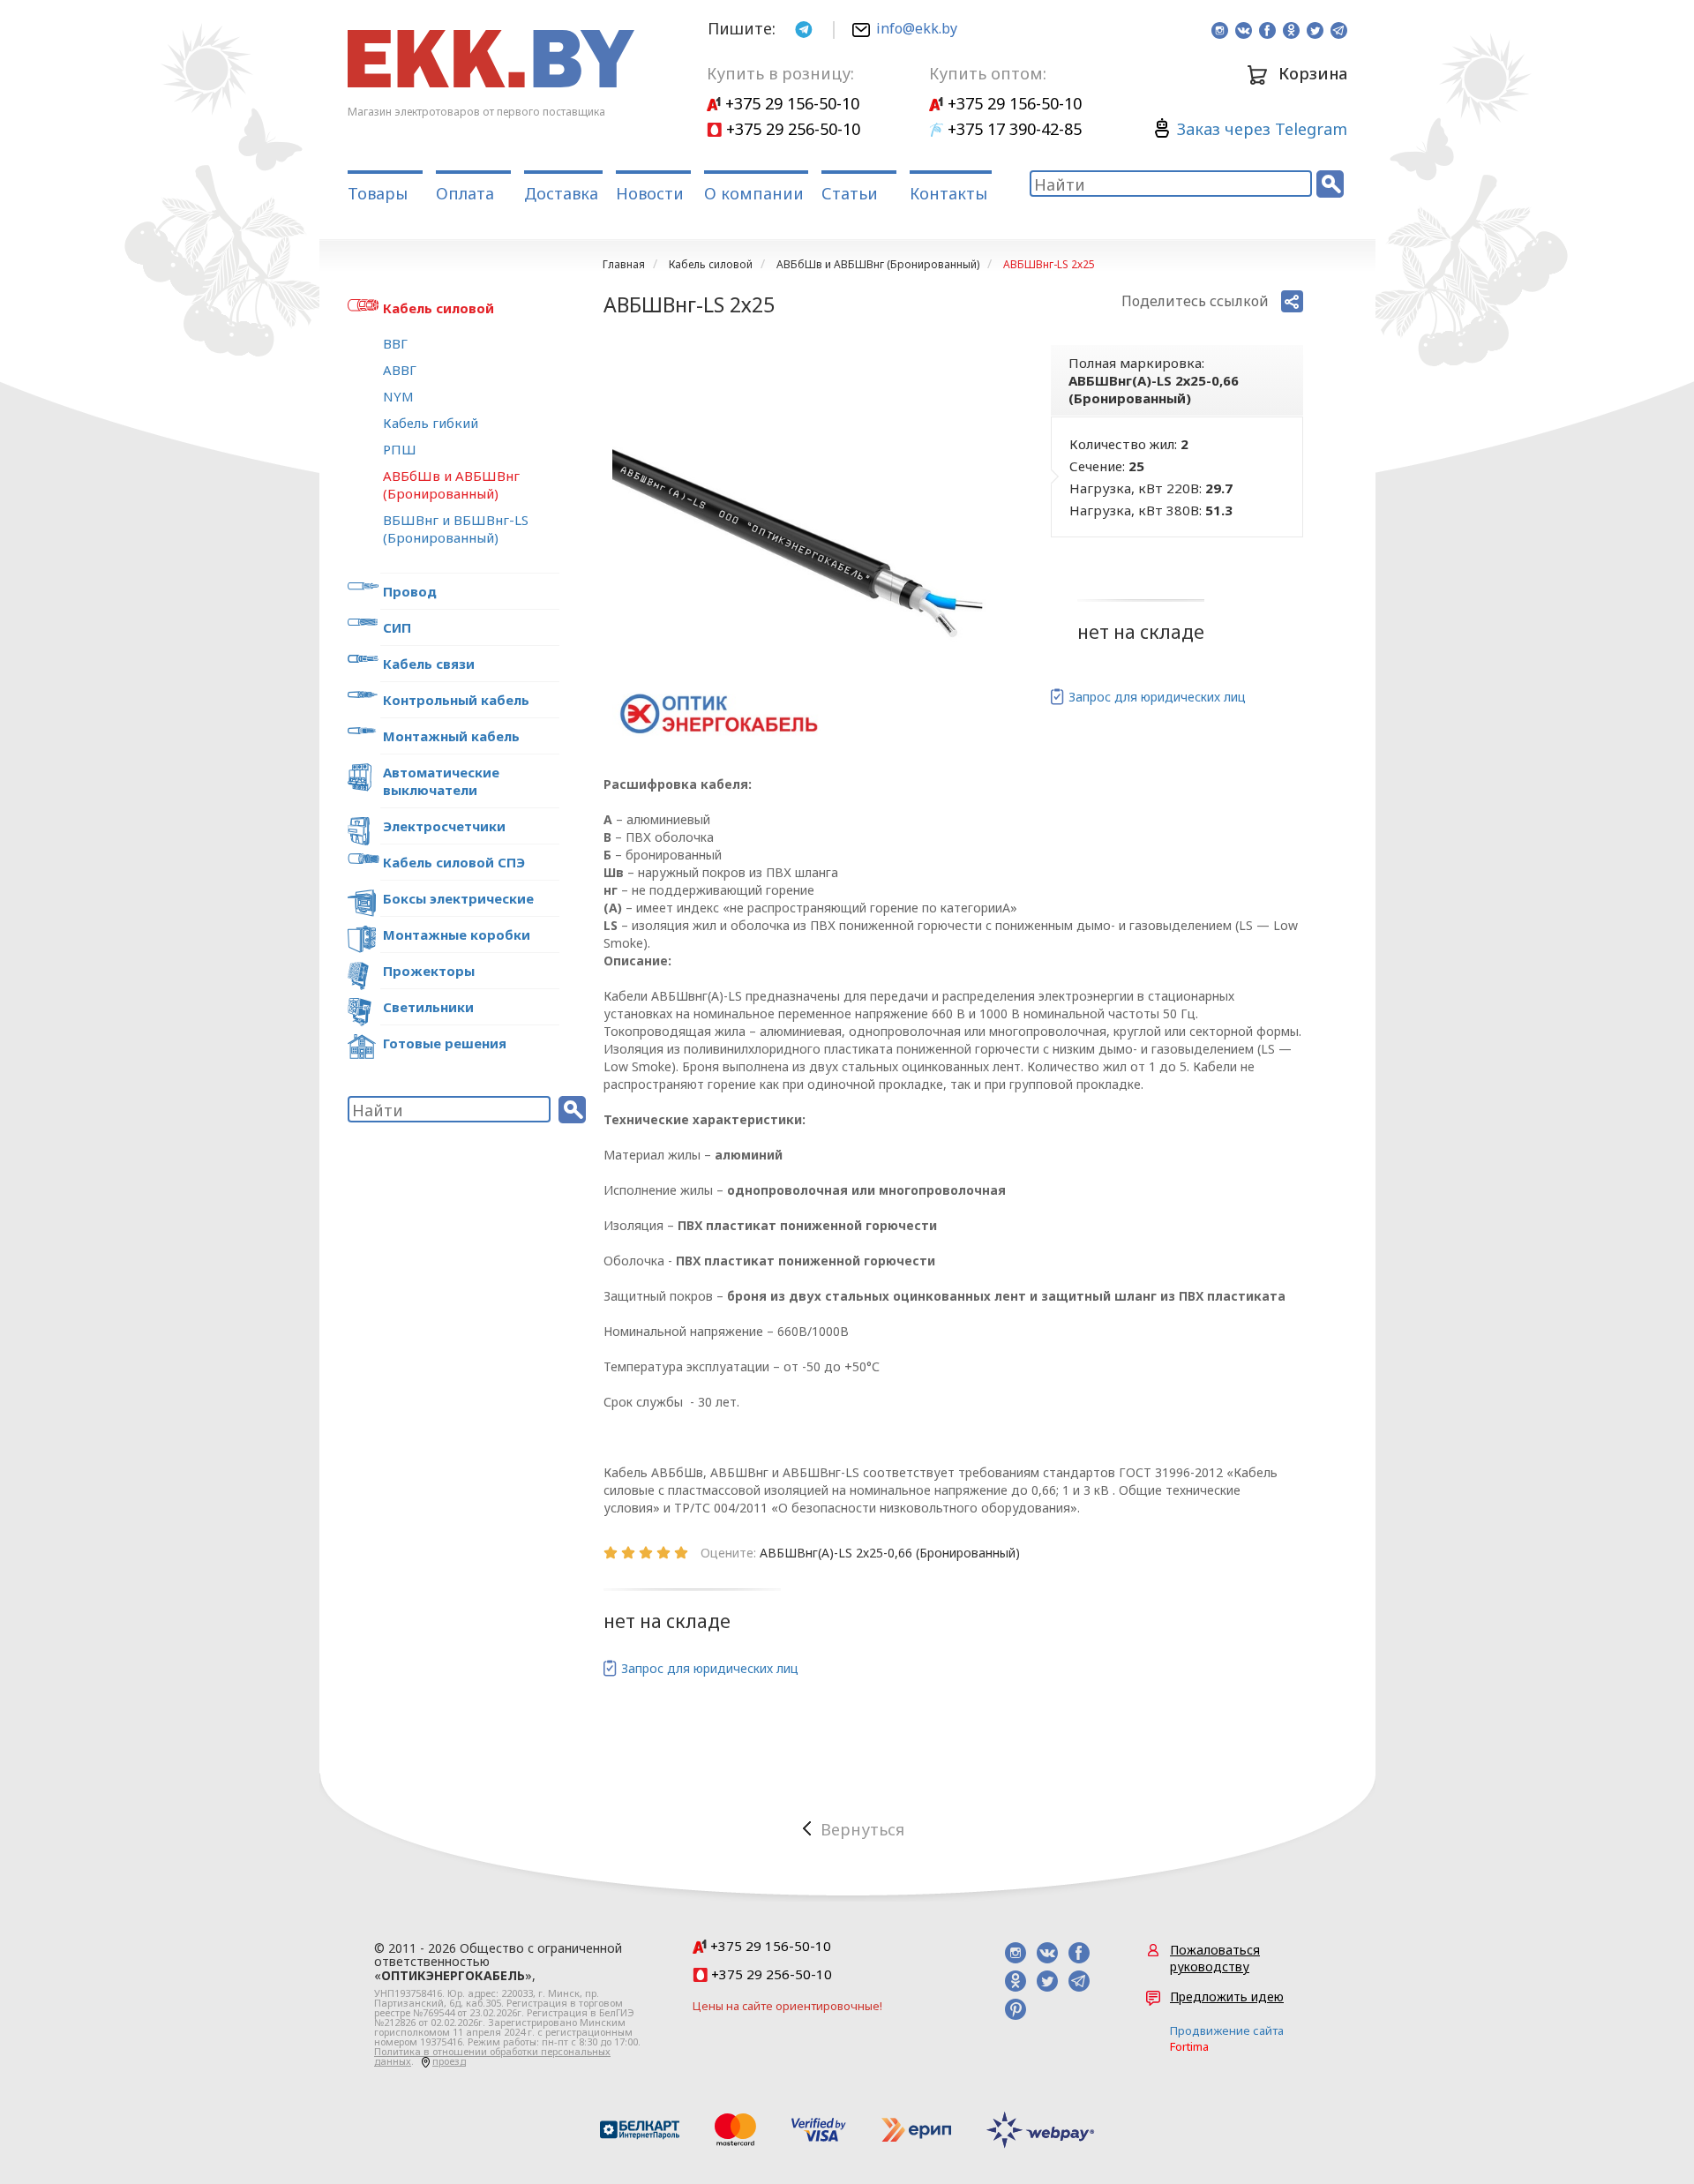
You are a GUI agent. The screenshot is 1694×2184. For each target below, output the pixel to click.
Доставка (561, 193)
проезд (449, 2061)
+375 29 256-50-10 (791, 129)
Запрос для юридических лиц (1157, 697)
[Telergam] (804, 28)
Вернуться (862, 1829)
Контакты (948, 193)
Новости (650, 193)
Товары (378, 193)
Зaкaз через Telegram (1262, 129)
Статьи (850, 193)
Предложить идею (1227, 1996)
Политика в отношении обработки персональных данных (492, 2056)
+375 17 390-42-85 (1012, 129)
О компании (754, 193)
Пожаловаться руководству (1215, 1958)
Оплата (465, 193)
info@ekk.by (917, 28)
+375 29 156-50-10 (790, 103)
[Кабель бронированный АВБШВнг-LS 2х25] (806, 547)
